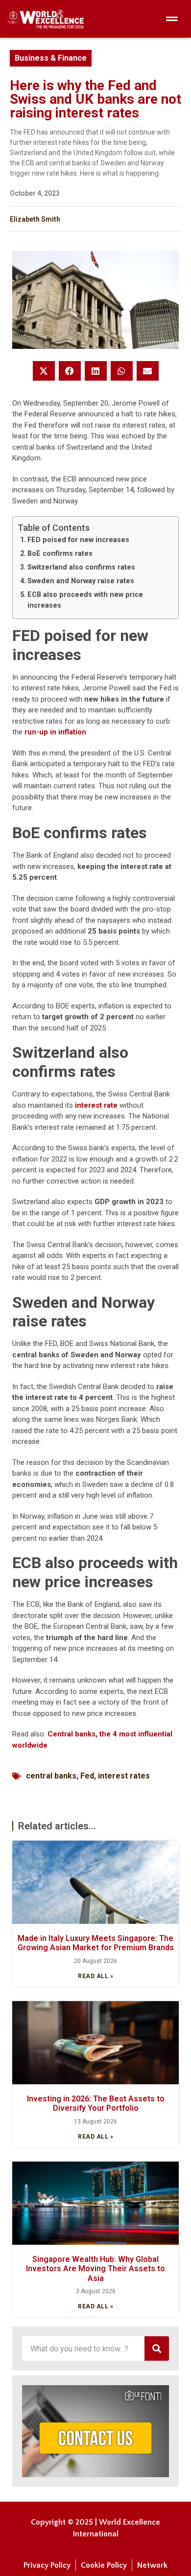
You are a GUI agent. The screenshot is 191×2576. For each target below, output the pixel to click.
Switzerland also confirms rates (81, 567)
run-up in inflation (55, 732)
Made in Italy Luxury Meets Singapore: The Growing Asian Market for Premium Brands (96, 1943)
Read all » (95, 1976)
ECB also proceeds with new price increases (85, 600)
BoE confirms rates (60, 553)
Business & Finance (51, 58)
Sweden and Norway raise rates (81, 581)
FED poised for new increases (78, 540)
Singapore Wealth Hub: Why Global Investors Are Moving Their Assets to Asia (95, 2268)
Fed (87, 1776)
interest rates (124, 1776)
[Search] (157, 2348)
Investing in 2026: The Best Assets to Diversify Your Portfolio (96, 2103)
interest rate (96, 1105)
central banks (51, 1776)
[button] (44, 371)
